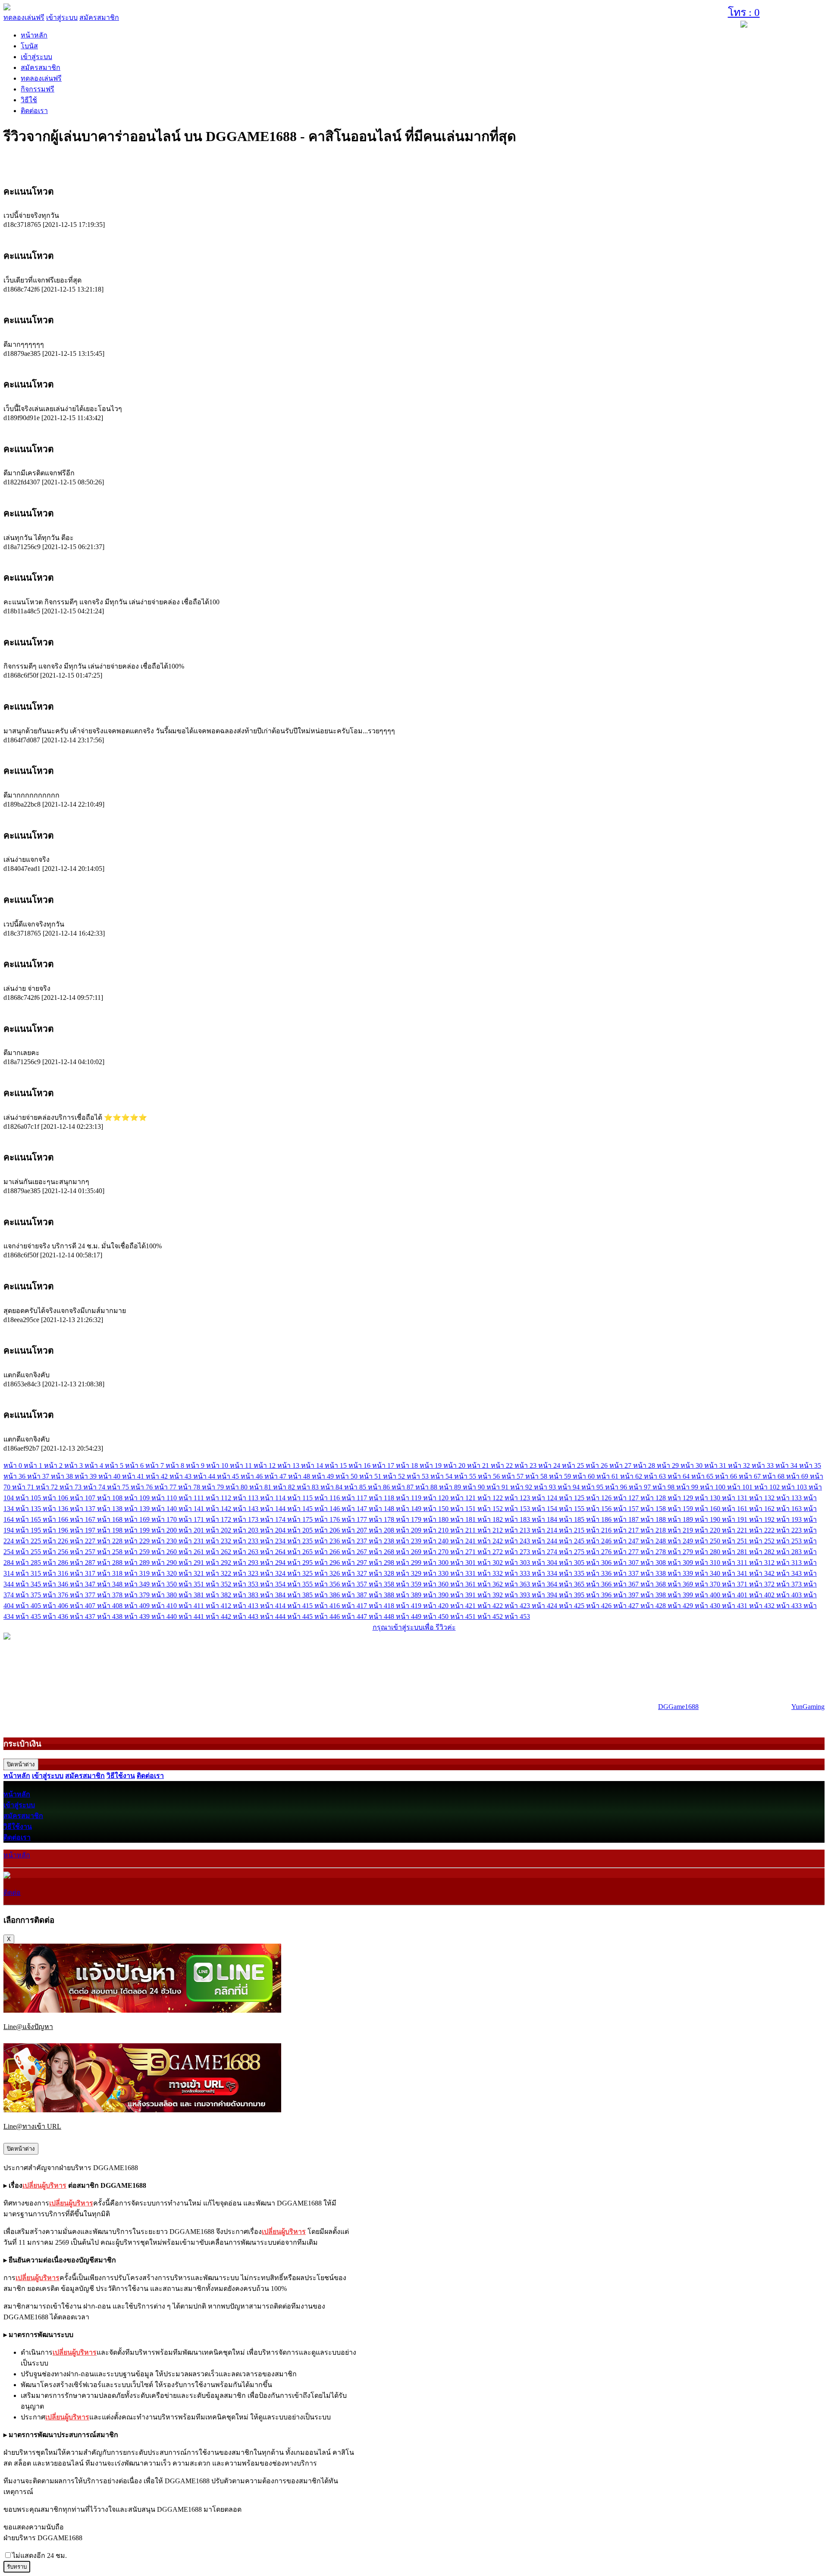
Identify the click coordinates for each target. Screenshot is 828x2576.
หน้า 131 (735, 1498)
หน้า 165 (29, 1519)
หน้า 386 (328, 1595)
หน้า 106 (56, 1498)
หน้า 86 (380, 1487)
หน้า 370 (708, 1584)
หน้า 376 (56, 1595)
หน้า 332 (491, 1573)
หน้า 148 (382, 1509)
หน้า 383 (246, 1595)
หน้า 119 (409, 1498)
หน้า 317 (83, 1573)
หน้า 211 (464, 1530)
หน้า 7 (155, 1465)
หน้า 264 (274, 1552)
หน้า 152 (491, 1509)
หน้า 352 (219, 1584)
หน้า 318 (111, 1573)
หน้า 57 (513, 1476)
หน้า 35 (810, 1465)
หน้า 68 (774, 1476)
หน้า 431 (735, 1606)
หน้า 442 (219, 1616)
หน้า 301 (464, 1563)
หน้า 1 (34, 1465)
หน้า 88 (427, 1487)
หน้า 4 (95, 1465)
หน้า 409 (138, 1606)
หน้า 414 (274, 1606)
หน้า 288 (111, 1563)
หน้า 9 (196, 1465)
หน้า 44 (205, 1476)
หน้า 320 (165, 1573)
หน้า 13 (289, 1465)
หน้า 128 (654, 1498)
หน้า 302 (491, 1563)
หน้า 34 (787, 1465)
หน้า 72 (48, 1487)
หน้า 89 (451, 1487)
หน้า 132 (763, 1498)
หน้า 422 (491, 1606)
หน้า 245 (572, 1541)
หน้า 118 (382, 1498)
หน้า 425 (572, 1606)
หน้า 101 (741, 1487)
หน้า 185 (572, 1519)
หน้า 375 (29, 1595)
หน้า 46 (252, 1476)
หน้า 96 (617, 1487)
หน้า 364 (545, 1584)
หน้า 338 (654, 1573)
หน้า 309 (681, 1563)
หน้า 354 (274, 1584)
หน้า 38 (63, 1476)
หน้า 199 (138, 1530)
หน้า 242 (491, 1541)
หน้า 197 (83, 1530)
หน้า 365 (572, 1584)
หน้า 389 (409, 1595)
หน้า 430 (708, 1606)
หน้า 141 (192, 1509)
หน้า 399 (681, 1595)
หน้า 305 (572, 1563)
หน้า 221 (735, 1530)
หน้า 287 (83, 1563)
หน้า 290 (165, 1563)
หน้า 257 (83, 1552)
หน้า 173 (246, 1519)
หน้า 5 (115, 1465)
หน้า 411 (192, 1606)
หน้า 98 (664, 1487)
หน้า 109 (138, 1498)
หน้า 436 (56, 1616)
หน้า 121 (464, 1498)
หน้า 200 (165, 1530)
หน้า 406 (56, 1606)
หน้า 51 (371, 1476)
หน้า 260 (165, 1552)
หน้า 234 (274, 1541)
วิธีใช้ (29, 100)
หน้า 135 (29, 1509)
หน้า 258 (111, 1552)
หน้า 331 (464, 1573)
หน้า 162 (763, 1509)
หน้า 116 (328, 1498)
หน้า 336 (600, 1573)
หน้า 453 (517, 1616)
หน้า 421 (464, 1606)
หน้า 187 (627, 1519)
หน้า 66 (727, 1476)
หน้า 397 (627, 1595)
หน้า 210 (437, 1530)
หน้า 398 (654, 1595)
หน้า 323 (246, 1573)
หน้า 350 (165, 1584)
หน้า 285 (29, 1563)
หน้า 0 (14, 1465)
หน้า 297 (355, 1563)
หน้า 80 (237, 1487)
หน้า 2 (54, 1465)
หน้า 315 (29, 1573)
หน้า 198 (111, 1530)
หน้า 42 (158, 1476)
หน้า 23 (526, 1465)
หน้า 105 (29, 1498)
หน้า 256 (56, 1552)
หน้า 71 (24, 1487)
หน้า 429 (681, 1606)
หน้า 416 (328, 1606)
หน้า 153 (518, 1509)
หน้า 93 (546, 1487)
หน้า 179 (409, 1519)
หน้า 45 (229, 1476)
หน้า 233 (246, 1541)
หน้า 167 (83, 1519)
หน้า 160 (708, 1509)
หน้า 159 (681, 1509)
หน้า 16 (360, 1465)
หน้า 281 (735, 1552)
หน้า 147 (355, 1509)
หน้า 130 (708, 1498)
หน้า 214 (545, 1530)
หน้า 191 (735, 1519)
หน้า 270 (437, 1552)
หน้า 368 (654, 1584)
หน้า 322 (219, 1573)
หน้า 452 (491, 1616)
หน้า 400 (708, 1595)
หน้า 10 (218, 1465)
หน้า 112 (219, 1498)
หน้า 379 (138, 1595)
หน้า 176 (328, 1519)
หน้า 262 (219, 1552)
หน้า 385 (301, 1595)
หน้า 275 (572, 1552)
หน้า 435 (29, 1616)
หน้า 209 (409, 1530)
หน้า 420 (437, 1606)
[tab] (414, 191)
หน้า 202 (219, 1530)
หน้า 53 (419, 1476)
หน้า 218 (654, 1530)
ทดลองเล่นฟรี (24, 17)
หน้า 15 (337, 1465)
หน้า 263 (246, 1552)
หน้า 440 (165, 1616)
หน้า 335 (572, 1573)
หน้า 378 (111, 1595)
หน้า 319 (138, 1573)
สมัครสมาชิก (99, 17)
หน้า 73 (71, 1487)
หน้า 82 (285, 1487)
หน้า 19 (431, 1465)
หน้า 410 (165, 1606)
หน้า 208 (382, 1530)
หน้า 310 (708, 1563)
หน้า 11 (242, 1465)
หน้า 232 (219, 1541)
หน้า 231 (192, 1541)
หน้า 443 (246, 1616)
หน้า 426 (600, 1606)
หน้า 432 (763, 1606)
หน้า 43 (181, 1476)
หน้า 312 (763, 1563)
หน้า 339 (681, 1573)
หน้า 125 (572, 1498)
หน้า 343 (790, 1573)
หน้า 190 (708, 1519)
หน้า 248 (654, 1541)
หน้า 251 (735, 1541)
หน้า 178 (382, 1519)
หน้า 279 (681, 1552)
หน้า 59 (561, 1476)
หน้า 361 (464, 1584)
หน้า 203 (246, 1530)
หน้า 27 (621, 1465)
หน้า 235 (301, 1541)
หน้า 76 (143, 1487)
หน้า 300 (437, 1563)
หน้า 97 (641, 1487)
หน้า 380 (165, 1595)
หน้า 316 (56, 1573)
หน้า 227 (83, 1541)
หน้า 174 (274, 1519)
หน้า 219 (681, 1530)
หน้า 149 (409, 1509)
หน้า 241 (464, 1541)
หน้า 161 (735, 1509)
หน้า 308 (654, 1563)
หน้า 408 (111, 1606)
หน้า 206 (328, 1530)
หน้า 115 (301, 1498)
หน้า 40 (110, 1476)
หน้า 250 (708, 1541)
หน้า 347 (83, 1584)
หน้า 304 (545, 1563)
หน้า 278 (654, 1552)
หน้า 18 (408, 1465)
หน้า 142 (219, 1509)
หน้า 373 (790, 1584)
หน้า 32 (740, 1465)
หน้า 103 (795, 1487)
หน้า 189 (681, 1519)
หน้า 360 (437, 1584)
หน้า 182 (491, 1519)
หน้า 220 (708, 1530)
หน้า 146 (328, 1509)
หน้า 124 (545, 1498)
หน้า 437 (83, 1616)
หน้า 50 (347, 1476)
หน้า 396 (600, 1595)
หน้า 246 (600, 1541)
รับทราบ (17, 2567)
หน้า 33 (764, 1465)
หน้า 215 (572, 1530)
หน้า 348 (111, 1584)
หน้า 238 (382, 1541)
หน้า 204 (274, 1530)
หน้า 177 (355, 1519)
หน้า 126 (600, 1498)
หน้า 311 (735, 1563)
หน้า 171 (192, 1519)
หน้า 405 (29, 1606)
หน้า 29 (669, 1465)
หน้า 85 (356, 1487)
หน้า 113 (246, 1498)
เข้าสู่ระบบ (62, 17)
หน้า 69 (798, 1476)
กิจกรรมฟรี (38, 89)
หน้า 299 (409, 1563)
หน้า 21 (479, 1465)
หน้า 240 (437, 1541)
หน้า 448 (382, 1616)
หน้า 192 (763, 1519)
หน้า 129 (681, 1498)
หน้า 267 (355, 1552)
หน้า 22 (503, 1465)
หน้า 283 (790, 1552)
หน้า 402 (763, 1595)
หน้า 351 (192, 1584)
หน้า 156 (600, 1509)
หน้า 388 (382, 1595)
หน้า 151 (464, 1509)
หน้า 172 (219, 1519)
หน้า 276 (600, 1552)
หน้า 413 (246, 1606)
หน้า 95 (593, 1487)
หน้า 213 (518, 1530)
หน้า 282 (763, 1552)
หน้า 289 (138, 1563)
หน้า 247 (627, 1541)
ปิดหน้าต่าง (21, 1764)
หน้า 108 (111, 1498)
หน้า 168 (111, 1519)
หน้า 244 (545, 1541)
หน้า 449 (409, 1616)
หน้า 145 (301, 1509)
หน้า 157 (627, 1509)
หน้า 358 (382, 1584)
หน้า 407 (83, 1606)
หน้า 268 (382, 1552)
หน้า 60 (585, 1476)
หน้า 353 (246, 1584)
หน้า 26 (597, 1465)
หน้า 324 (274, 1573)
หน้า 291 (192, 1563)
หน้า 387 (355, 1595)
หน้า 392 (491, 1595)
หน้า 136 (56, 1509)
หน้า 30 (692, 1465)
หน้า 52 (395, 1476)
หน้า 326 (328, 1573)
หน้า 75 (119, 1487)
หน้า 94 (569, 1487)
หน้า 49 (324, 1476)
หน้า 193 (790, 1519)
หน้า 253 (790, 1541)
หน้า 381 (192, 1595)
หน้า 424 (545, 1606)
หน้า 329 (409, 1573)
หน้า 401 (735, 1595)
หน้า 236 (328, 1541)
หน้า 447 (355, 1616)
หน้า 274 (545, 1552)
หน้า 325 (301, 1573)
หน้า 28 (645, 1465)
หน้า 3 (74, 1465)
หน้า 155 (572, 1509)
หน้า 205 (301, 1530)
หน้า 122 (491, 1498)
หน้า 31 (716, 1465)
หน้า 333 (518, 1573)
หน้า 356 (328, 1584)
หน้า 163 (790, 1509)
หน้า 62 (632, 1476)
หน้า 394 (545, 1595)
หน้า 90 (475, 1487)
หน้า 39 (86, 1476)
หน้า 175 (301, 1519)
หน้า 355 (301, 1584)
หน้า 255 (29, 1552)
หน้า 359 (409, 1584)
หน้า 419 (409, 1606)
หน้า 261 (192, 1552)
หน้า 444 (274, 1616)
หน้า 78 (190, 1487)
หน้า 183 (518, 1519)
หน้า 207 (355, 1530)
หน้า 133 (790, 1498)
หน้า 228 (111, 1541)
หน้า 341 (735, 1573)
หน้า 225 (29, 1541)
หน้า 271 (464, 1552)
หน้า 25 (574, 1465)
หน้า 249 (681, 1541)
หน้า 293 (246, 1563)
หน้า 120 (437, 1498)
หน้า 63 (656, 1476)
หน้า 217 (627, 1530)
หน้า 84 (332, 1487)
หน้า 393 (518, 1595)
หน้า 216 (600, 1530)
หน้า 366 (600, 1584)
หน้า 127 (627, 1498)
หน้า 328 (382, 1573)
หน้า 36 (15, 1476)
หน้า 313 (790, 1563)
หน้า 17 (384, 1465)
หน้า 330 (437, 1573)
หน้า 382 (219, 1595)
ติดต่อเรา (34, 111)
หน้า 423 (518, 1606)
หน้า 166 (56, 1519)
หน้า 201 (192, 1530)
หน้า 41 (134, 1476)
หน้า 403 (790, 1595)
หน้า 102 (768, 1487)
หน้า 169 (138, 1519)
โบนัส (29, 46)
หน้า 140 (165, 1509)
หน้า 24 (550, 1465)
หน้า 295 (301, 1563)
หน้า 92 (522, 1487)
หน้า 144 (274, 1509)
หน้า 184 (545, 1519)
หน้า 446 (328, 1616)
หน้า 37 (39, 1476)
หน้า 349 (138, 1584)
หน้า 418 (382, 1606)
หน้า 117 (355, 1498)
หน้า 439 (138, 1616)
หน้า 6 (135, 1465)
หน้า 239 (409, 1541)
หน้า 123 (518, 1498)
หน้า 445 (301, 1616)
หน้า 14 (313, 1465)
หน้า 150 (437, 1509)
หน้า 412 (219, 1606)
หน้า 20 (455, 1465)
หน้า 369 (681, 1584)
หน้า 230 (165, 1541)
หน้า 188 (654, 1519)
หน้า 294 (274, 1563)
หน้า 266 (328, 1552)
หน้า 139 (138, 1509)
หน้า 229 (138, 1541)
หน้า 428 (654, 1606)
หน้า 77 (166, 1487)
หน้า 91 (498, 1487)
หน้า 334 (545, 1573)
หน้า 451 (464, 1616)
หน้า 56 (490, 1476)
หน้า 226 (56, 1541)
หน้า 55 (466, 1476)
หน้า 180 (437, 1519)
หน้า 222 (763, 1530)
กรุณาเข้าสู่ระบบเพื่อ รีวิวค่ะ (414, 1627)
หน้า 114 (274, 1498)
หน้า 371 (735, 1584)
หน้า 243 (518, 1541)
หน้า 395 (572, 1595)
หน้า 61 (608, 1476)
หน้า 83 (309, 1487)
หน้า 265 (301, 1552)
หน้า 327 (355, 1573)
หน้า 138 (111, 1509)
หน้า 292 (219, 1563)
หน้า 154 (545, 1509)
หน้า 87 (403, 1487)
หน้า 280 (708, 1552)
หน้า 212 (491, 1530)
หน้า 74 (95, 1487)
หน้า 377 (83, 1595)
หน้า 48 (300, 1476)
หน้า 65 (703, 1476)
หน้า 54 (442, 1476)
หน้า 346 (56, 1584)
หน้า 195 (29, 1530)
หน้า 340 (708, 1573)
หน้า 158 (654, 1509)
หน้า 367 (627, 1584)
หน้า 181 (464, 1519)
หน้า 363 (518, 1584)
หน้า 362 (491, 1584)
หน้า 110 (165, 1498)
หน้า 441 (192, 1616)
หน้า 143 (246, 1509)
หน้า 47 (276, 1476)
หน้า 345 (29, 1584)
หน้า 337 (627, 1573)
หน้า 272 (491, 1552)
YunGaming (808, 1707)
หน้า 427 (627, 1606)
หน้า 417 (355, 1606)
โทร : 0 (744, 12)
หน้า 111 (192, 1498)
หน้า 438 (111, 1616)
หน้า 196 (56, 1530)
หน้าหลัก (34, 35)
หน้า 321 (192, 1573)
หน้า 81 (261, 1487)
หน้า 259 (138, 1552)
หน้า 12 (265, 1465)
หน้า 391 (464, 1595)
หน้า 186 (600, 1519)
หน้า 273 (518, 1552)
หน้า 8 (176, 1465)
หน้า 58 (537, 1476)
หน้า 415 (301, 1606)
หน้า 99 (688, 1487)
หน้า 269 (409, 1552)
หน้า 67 (751, 1476)
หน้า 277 (627, 1552)
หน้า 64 (679, 1476)
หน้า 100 (714, 1487)
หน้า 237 (355, 1541)
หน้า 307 (627, 1563)
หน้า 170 (165, 1519)
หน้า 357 (355, 1584)
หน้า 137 (83, 1509)
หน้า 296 (328, 1563)
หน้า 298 (382, 1563)
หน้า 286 (56, 1563)
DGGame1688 (678, 1707)
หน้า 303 (518, 1563)
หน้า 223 (790, 1530)
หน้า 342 (763, 1573)
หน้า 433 (790, 1606)
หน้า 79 (214, 1487)
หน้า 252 (763, 1541)
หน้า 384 (274, 1595)
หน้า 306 (600, 1563)
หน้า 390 (437, 1595)
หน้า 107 (83, 1498)
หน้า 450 (437, 1616)
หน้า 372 (763, 1584)
